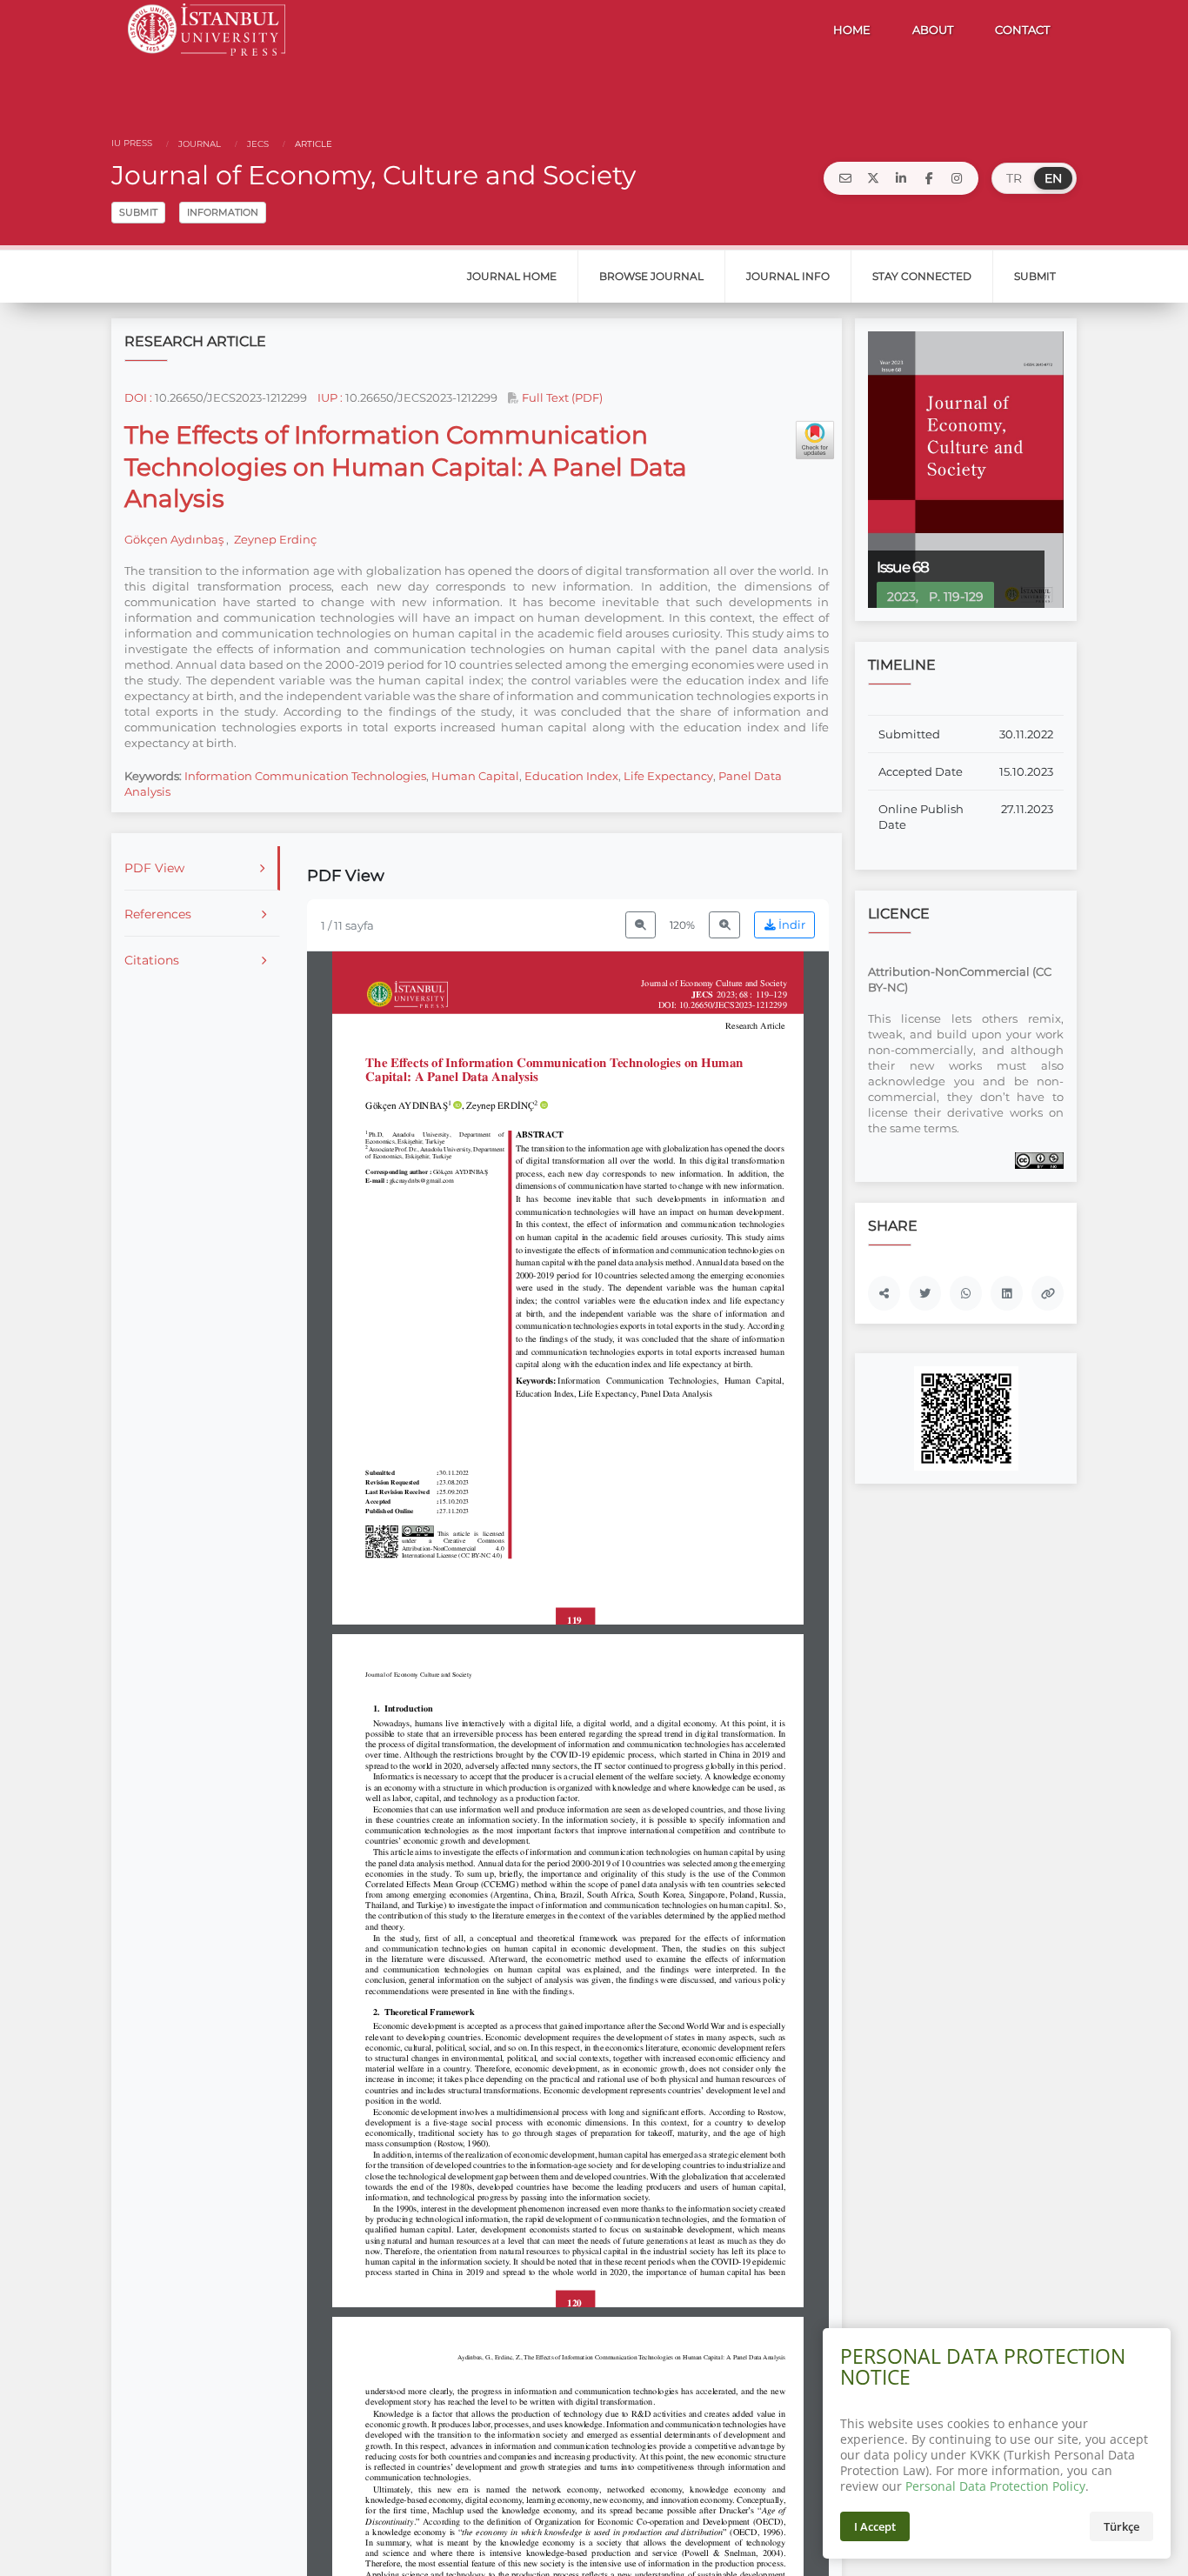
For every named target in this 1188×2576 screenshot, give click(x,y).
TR (1014, 178)
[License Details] (1039, 1159)
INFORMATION (223, 212)
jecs (257, 144)
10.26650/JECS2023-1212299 (231, 397)
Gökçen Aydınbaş (175, 539)
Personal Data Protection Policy (995, 2486)
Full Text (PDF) (561, 397)
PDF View (154, 868)
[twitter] (873, 178)
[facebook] (929, 178)
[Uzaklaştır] (641, 925)
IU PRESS (132, 143)
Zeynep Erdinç (274, 539)
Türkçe (1121, 2526)
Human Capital (475, 776)
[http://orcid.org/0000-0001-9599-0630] (544, 1106)
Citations (152, 960)
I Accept (875, 2526)
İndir (791, 925)
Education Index (571, 776)
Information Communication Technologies (305, 776)
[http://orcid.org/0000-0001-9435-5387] (457, 1106)
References (158, 914)
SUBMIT (138, 212)
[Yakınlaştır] (724, 925)
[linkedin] (901, 178)
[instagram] (957, 178)
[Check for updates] (815, 440)
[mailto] (845, 178)
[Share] (884, 1293)
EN (1053, 178)
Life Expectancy (668, 776)
